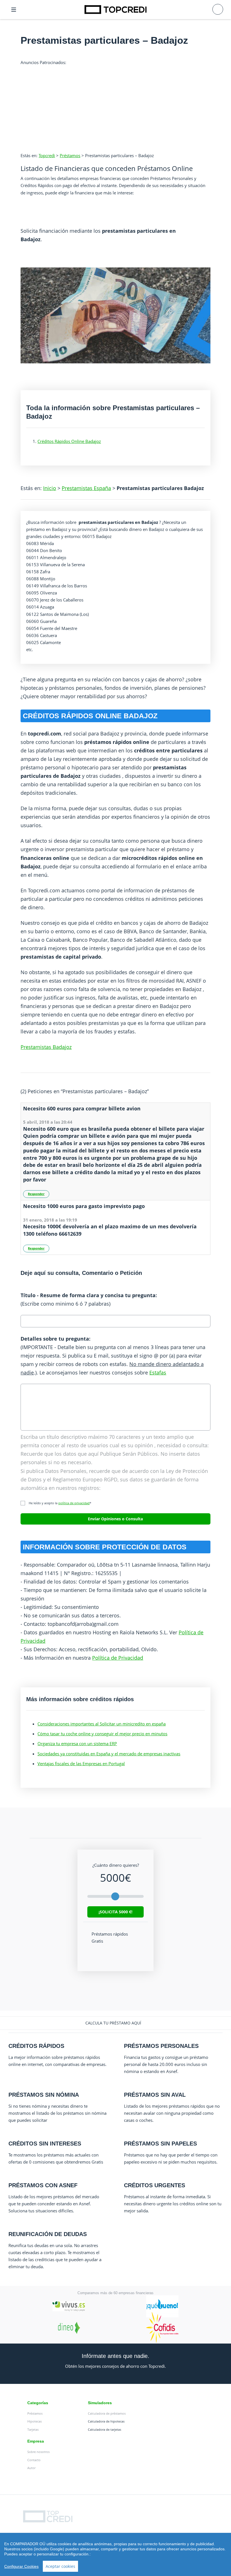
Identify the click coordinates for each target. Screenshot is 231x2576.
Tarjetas (33, 2429)
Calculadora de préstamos (107, 2413)
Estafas (158, 1372)
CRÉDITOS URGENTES (155, 2185)
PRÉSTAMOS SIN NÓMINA (44, 2095)
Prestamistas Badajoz (46, 1047)
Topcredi (47, 155)
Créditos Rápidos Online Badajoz (69, 441)
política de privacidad (74, 1503)
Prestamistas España (86, 488)
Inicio (50, 488)
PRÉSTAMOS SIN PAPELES (160, 2144)
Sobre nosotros (38, 2452)
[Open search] (218, 9)
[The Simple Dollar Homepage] (115, 9)
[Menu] (14, 10)
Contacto (34, 2460)
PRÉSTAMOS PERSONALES (161, 2046)
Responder (36, 1194)
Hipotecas (35, 2421)
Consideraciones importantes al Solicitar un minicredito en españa (102, 1724)
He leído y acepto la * (59, 1503)
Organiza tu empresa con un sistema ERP (77, 1743)
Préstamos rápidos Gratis (110, 1937)
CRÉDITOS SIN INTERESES (45, 2144)
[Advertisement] (115, 106)
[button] (115, 2023)
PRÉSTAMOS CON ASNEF (43, 2185)
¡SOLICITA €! (115, 1912)
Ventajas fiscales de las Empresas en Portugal (81, 1764)
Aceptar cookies (60, 2566)
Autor (31, 2468)
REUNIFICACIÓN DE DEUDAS (48, 2234)
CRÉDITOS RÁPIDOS (36, 2046)
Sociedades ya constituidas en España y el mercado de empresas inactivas (109, 1754)
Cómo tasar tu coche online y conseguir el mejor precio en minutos (102, 1734)
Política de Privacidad (118, 1658)
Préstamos (70, 155)
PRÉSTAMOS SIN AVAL (155, 2095)
